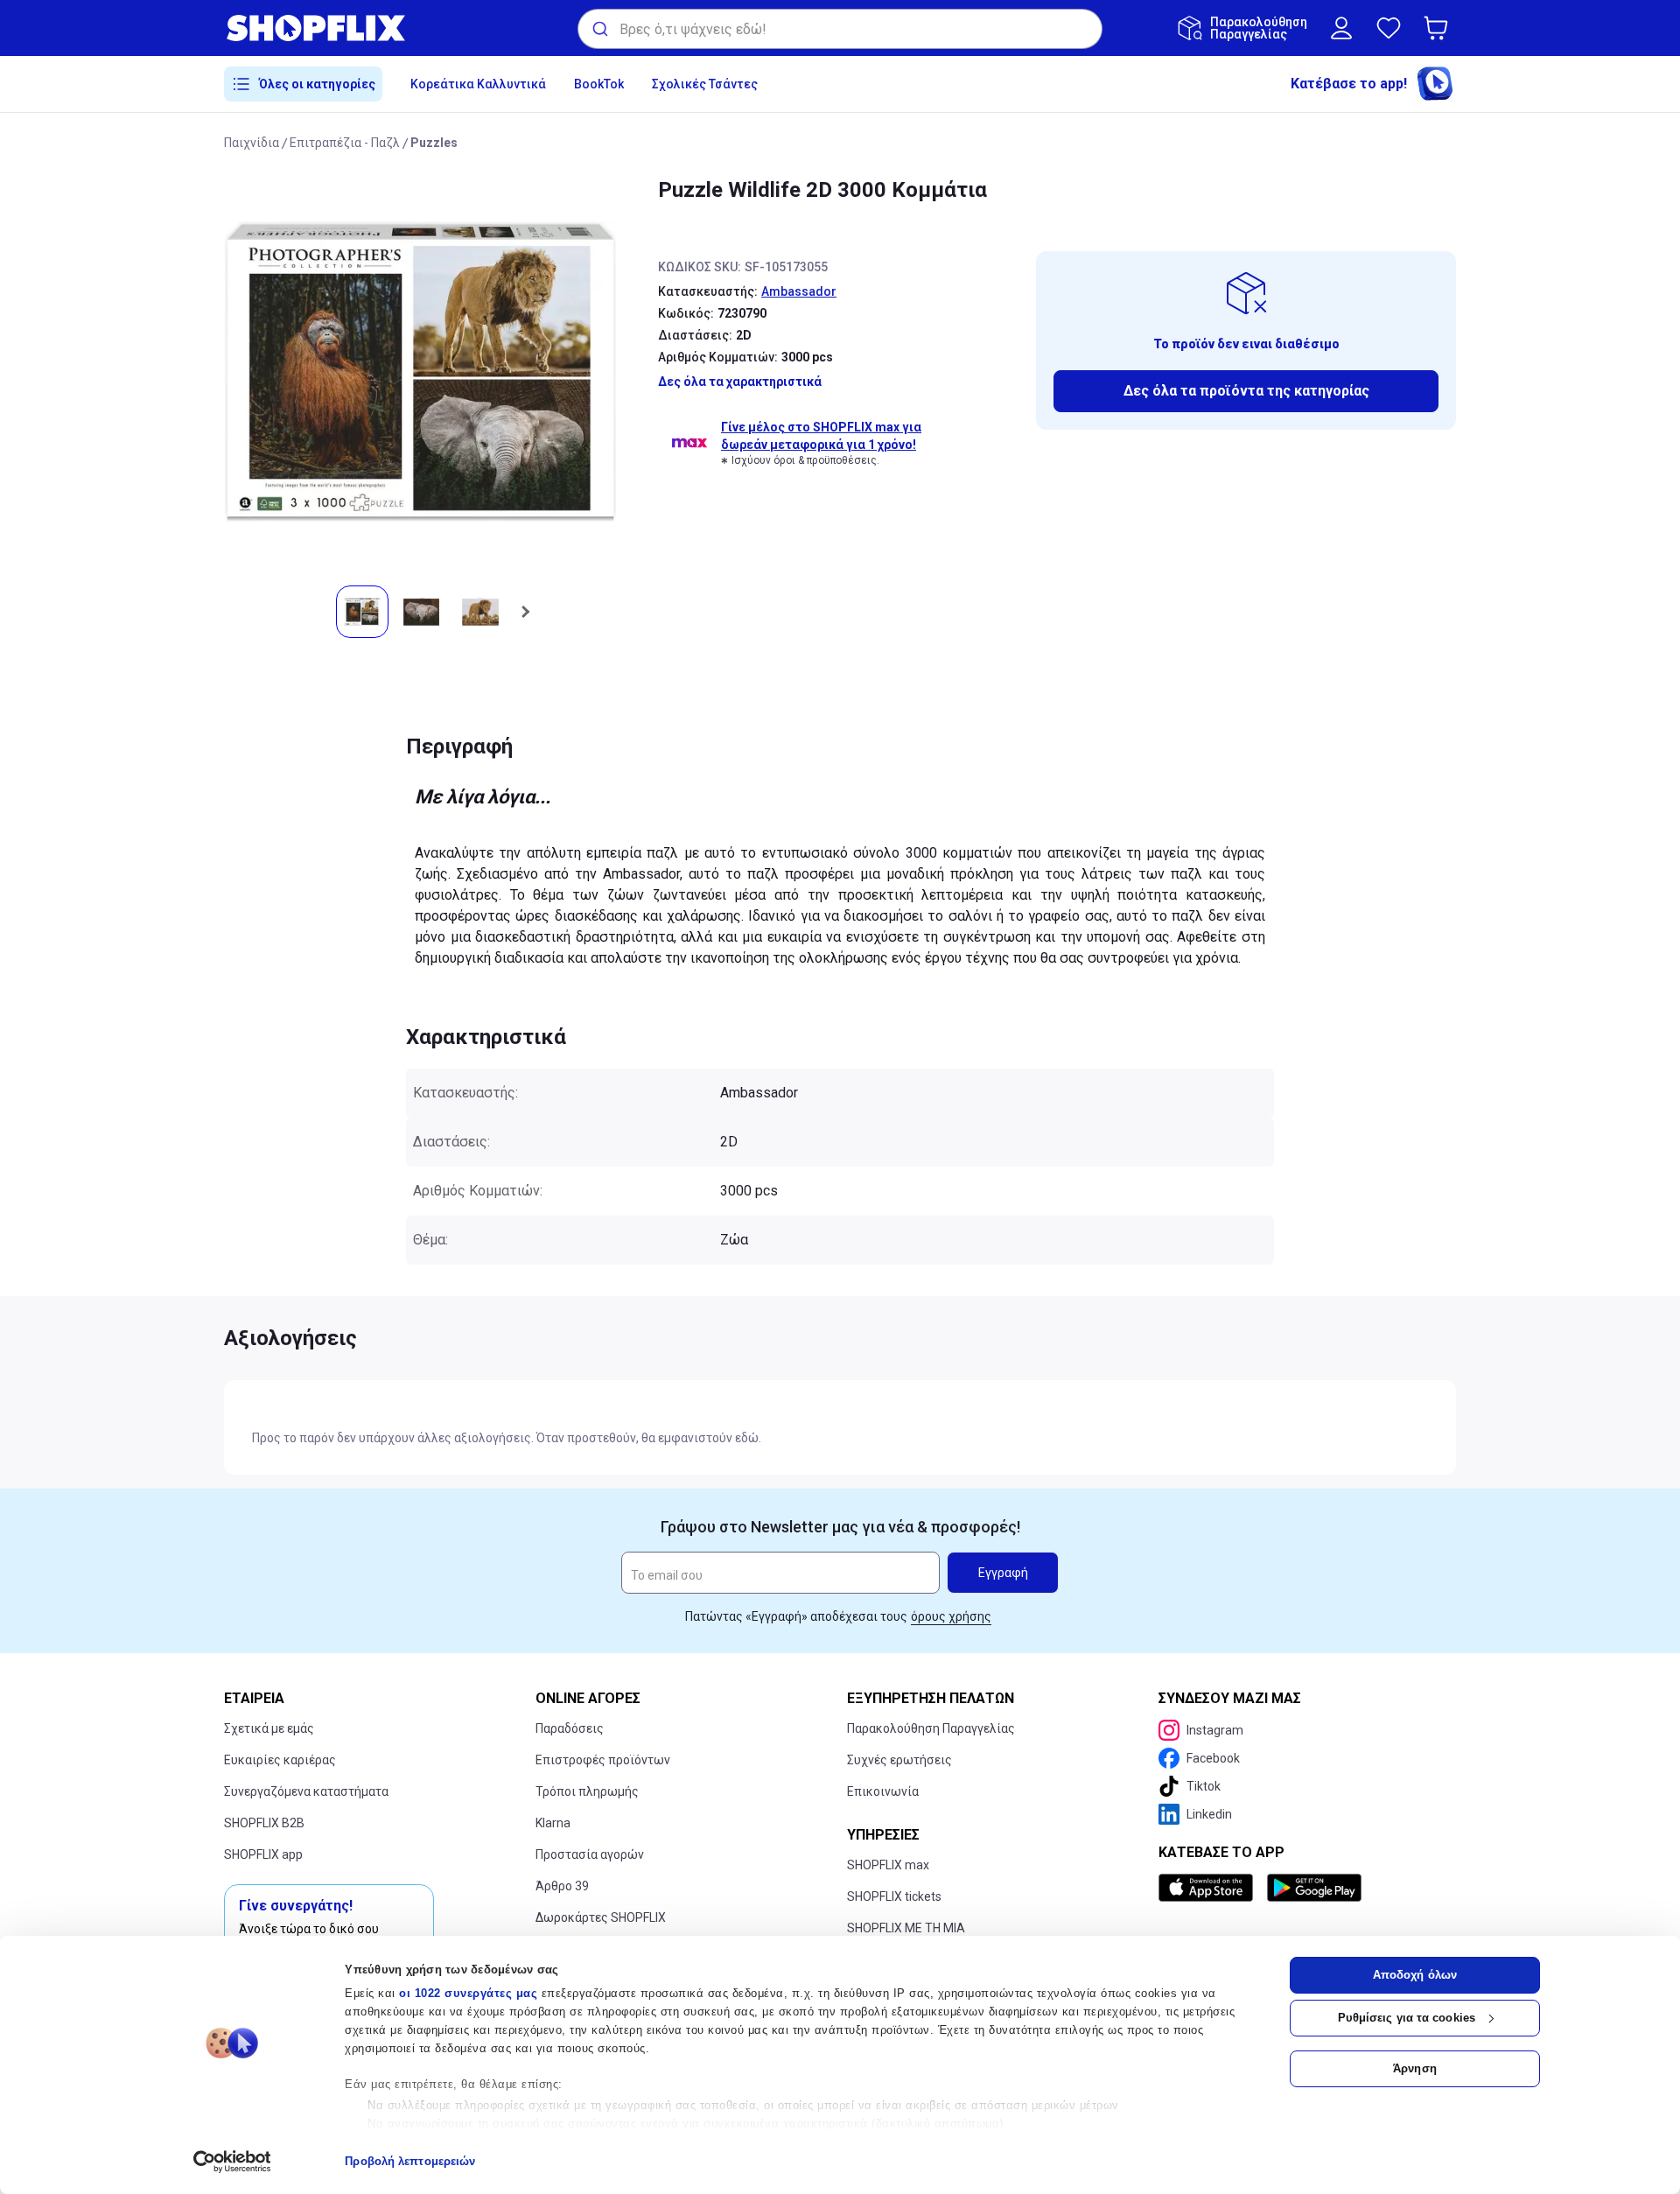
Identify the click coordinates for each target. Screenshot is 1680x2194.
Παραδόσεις (570, 1728)
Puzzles (434, 143)
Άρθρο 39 (562, 1886)
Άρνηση (1415, 2068)
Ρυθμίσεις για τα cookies (1407, 2018)
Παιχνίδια (252, 143)
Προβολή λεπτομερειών (410, 2161)
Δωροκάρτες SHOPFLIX (601, 1917)
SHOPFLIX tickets (894, 1896)
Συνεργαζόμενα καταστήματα (306, 1791)
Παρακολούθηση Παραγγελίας (931, 1728)
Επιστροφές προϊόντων (603, 1760)
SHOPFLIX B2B (264, 1823)
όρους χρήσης (951, 1616)
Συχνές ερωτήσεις (899, 1760)
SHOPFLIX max (888, 1865)
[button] (1439, 28)
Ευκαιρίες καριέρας (280, 1760)
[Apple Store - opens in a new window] (1209, 1888)
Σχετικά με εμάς (269, 1728)
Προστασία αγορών (590, 1854)
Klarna (553, 1823)
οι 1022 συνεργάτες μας (468, 1993)
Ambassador (799, 291)
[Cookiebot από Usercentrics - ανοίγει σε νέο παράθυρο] (232, 2162)
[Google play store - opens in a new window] (1314, 1888)
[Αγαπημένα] (1389, 28)
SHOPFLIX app (263, 1854)
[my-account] (1341, 28)
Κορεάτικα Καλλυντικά (478, 84)
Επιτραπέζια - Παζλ (345, 143)
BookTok (599, 84)
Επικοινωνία (883, 1791)
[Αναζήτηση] (599, 29)
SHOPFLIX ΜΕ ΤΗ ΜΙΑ (906, 1928)
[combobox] (840, 29)
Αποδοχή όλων (1415, 1975)
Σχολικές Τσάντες (705, 84)
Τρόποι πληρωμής (587, 1791)
